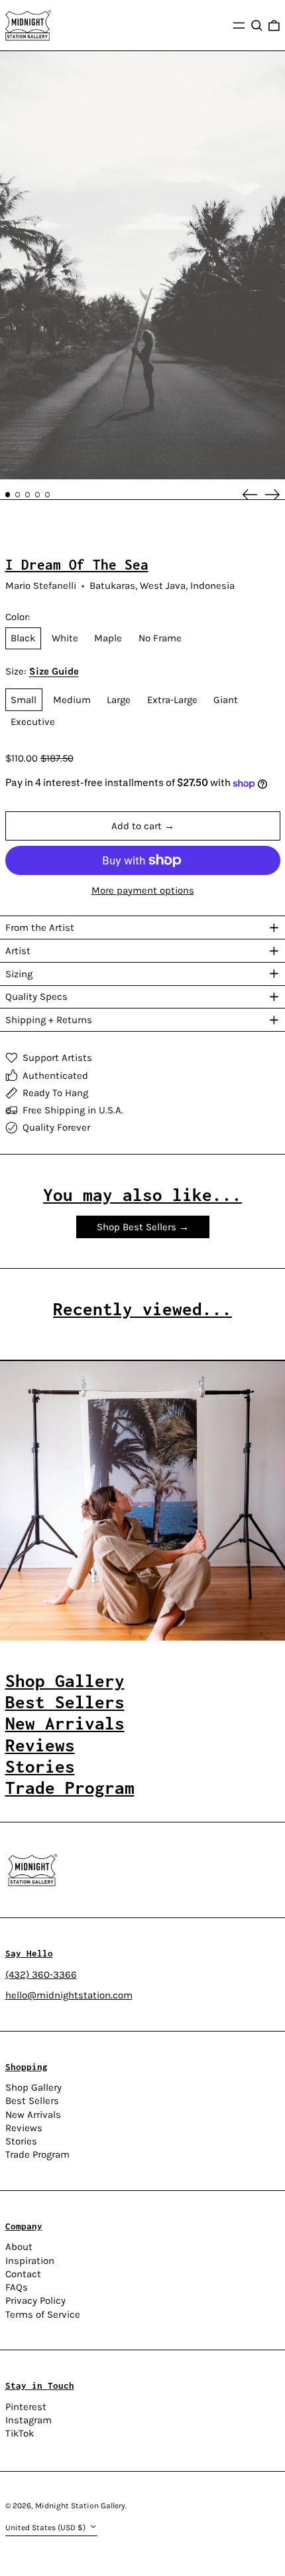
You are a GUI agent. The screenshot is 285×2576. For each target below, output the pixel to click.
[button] (257, 25)
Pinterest (26, 2407)
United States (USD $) (46, 2528)
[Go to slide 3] (28, 495)
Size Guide (54, 672)
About (19, 2247)
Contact (23, 2274)
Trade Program (37, 2154)
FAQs (17, 2287)
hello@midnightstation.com (69, 1995)
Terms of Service (43, 2314)
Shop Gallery (33, 2087)
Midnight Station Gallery (80, 2506)
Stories (21, 2141)
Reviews (24, 2128)
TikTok (20, 2434)
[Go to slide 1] (8, 495)
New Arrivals (33, 2115)
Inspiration (30, 2261)
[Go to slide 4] (38, 495)
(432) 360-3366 (41, 1974)
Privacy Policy (35, 2300)
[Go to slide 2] (18, 495)
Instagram (28, 2420)
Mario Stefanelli (41, 586)
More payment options (143, 891)
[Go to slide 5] (48, 495)
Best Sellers (32, 2101)
